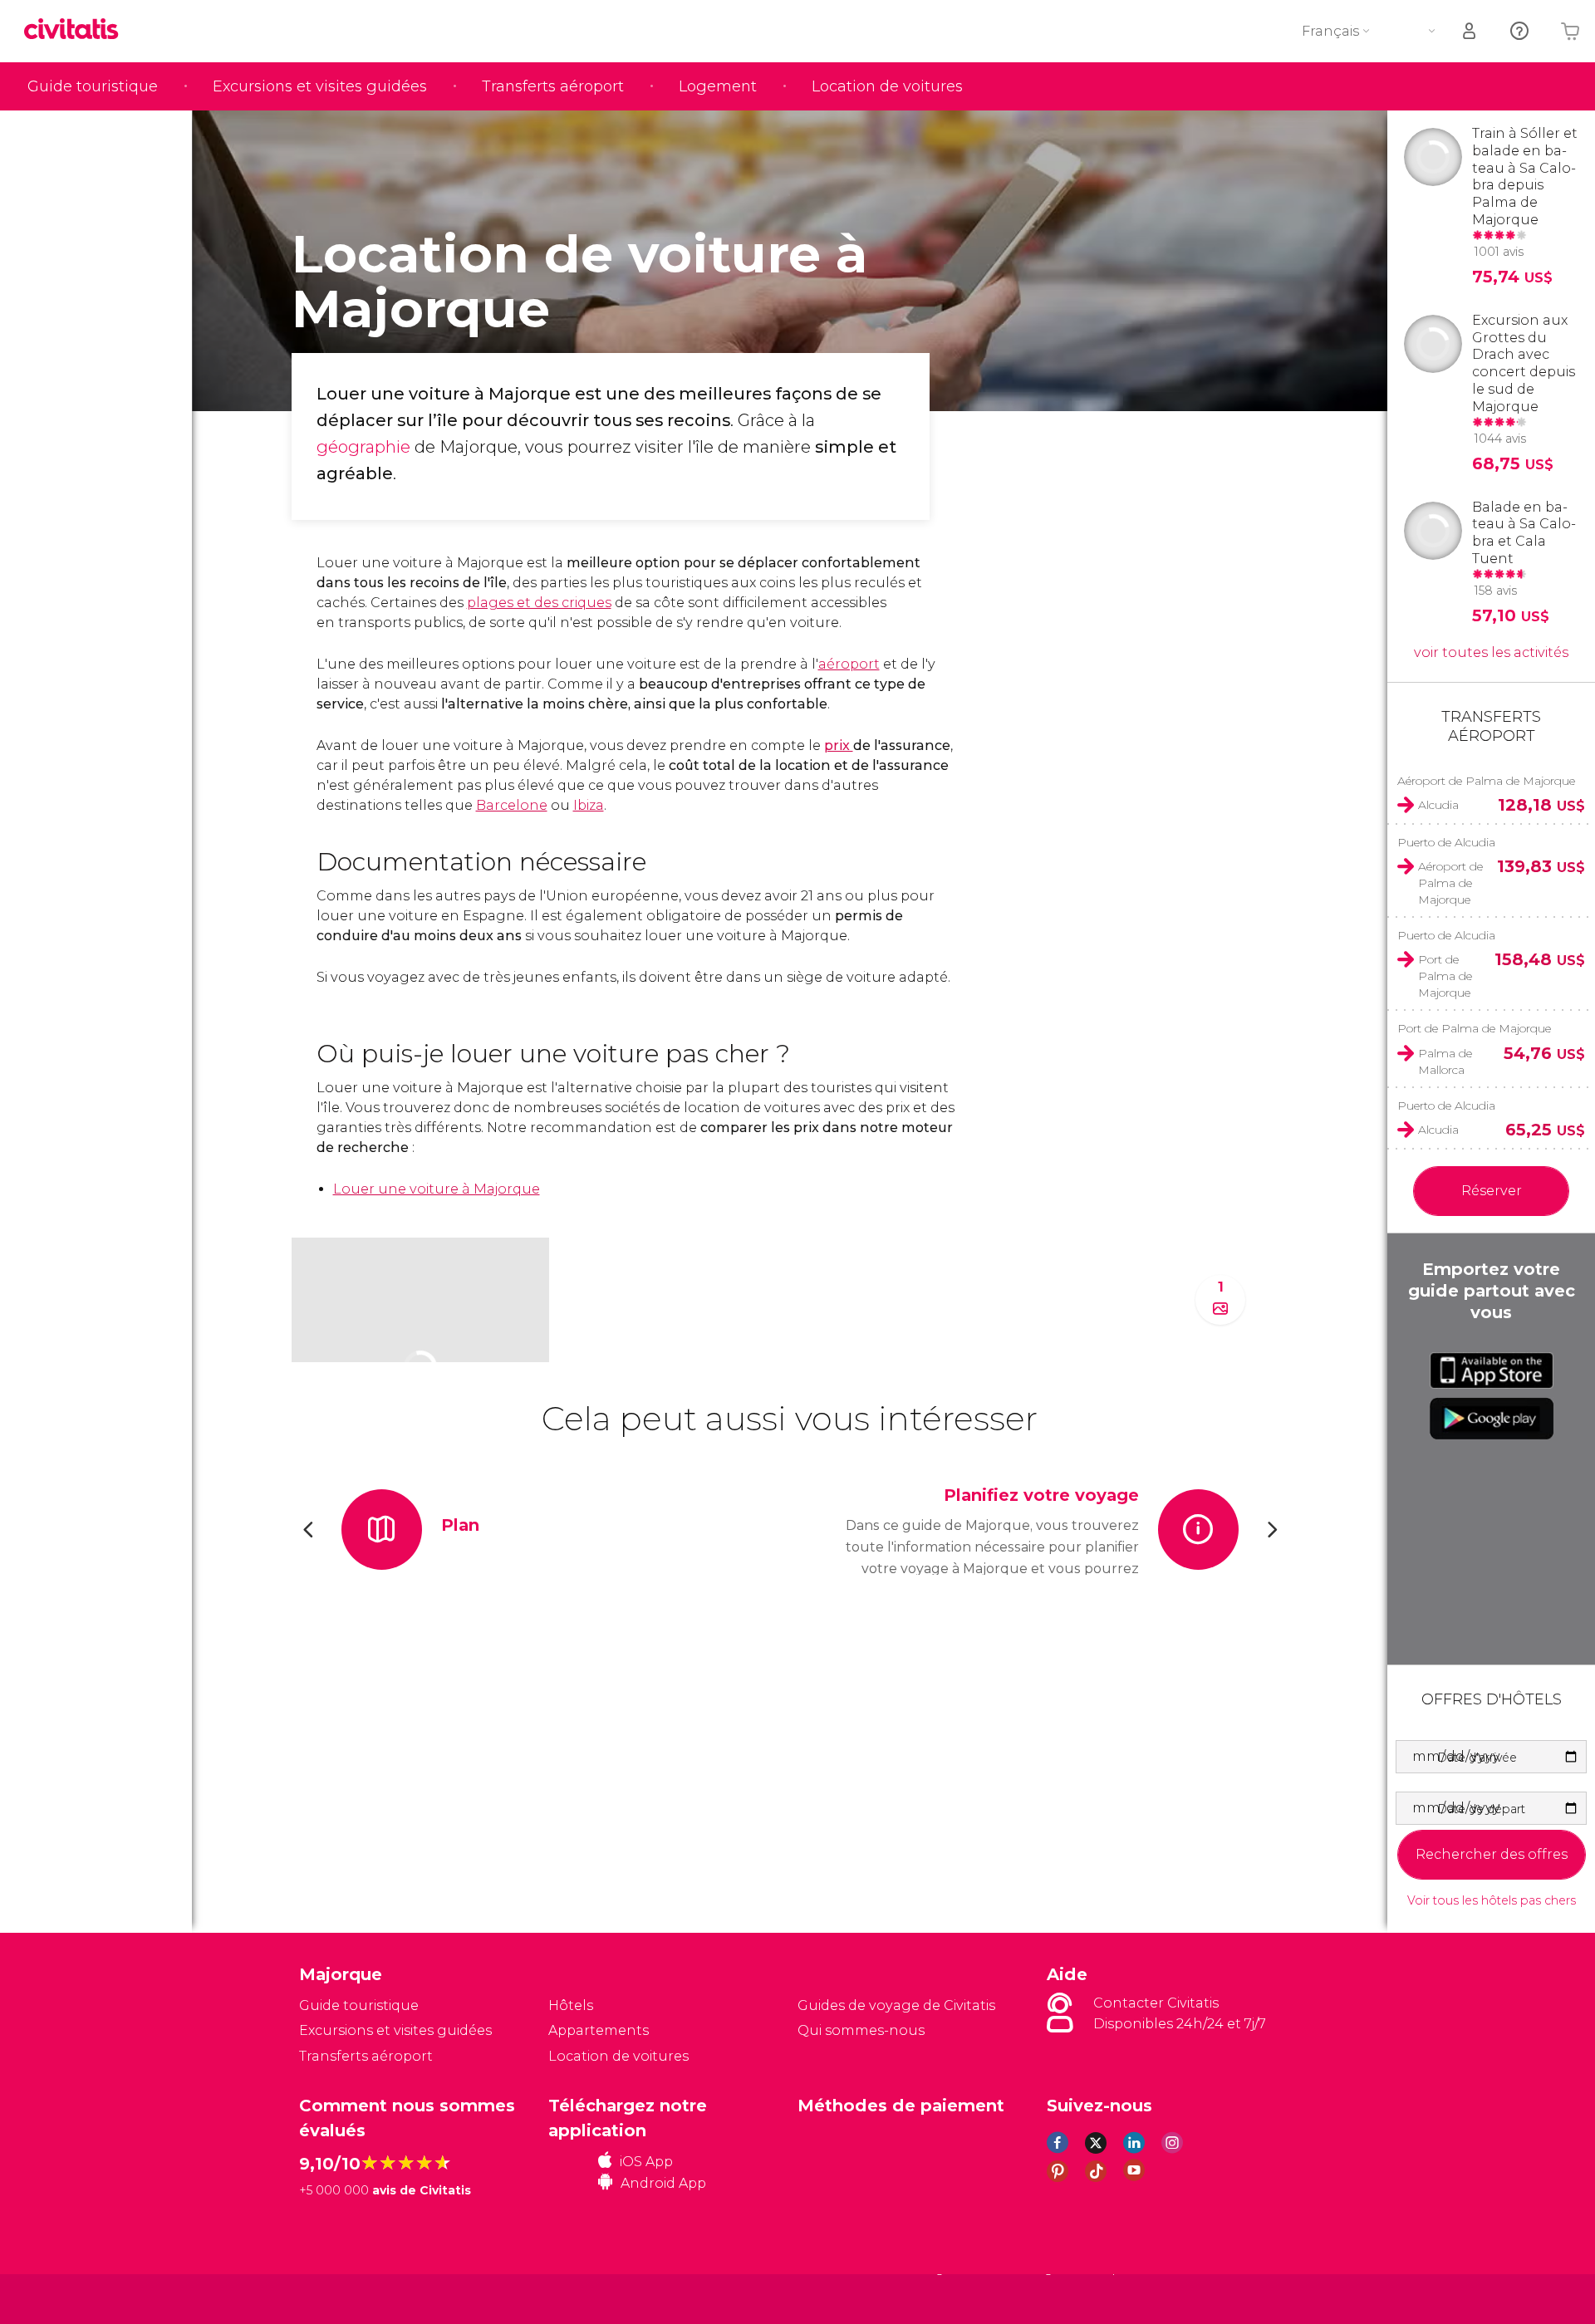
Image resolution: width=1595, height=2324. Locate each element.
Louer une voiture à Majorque (437, 1189)
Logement (718, 86)
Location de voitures (887, 86)
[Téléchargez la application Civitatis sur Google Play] (1492, 1419)
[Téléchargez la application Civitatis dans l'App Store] (1492, 1370)
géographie (363, 447)
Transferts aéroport (553, 86)
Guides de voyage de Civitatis (896, 2005)
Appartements (599, 2030)
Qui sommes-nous (861, 2030)
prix (839, 745)
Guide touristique (93, 86)
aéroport (849, 664)
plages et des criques (539, 603)
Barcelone (512, 805)
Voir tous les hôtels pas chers (1492, 1901)
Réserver (1492, 1191)
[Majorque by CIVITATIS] (77, 30)
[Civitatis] (341, 2298)
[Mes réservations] (1470, 31)
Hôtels (571, 2005)
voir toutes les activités (1491, 652)
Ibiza (589, 805)
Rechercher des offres (1492, 1854)
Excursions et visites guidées (320, 86)
